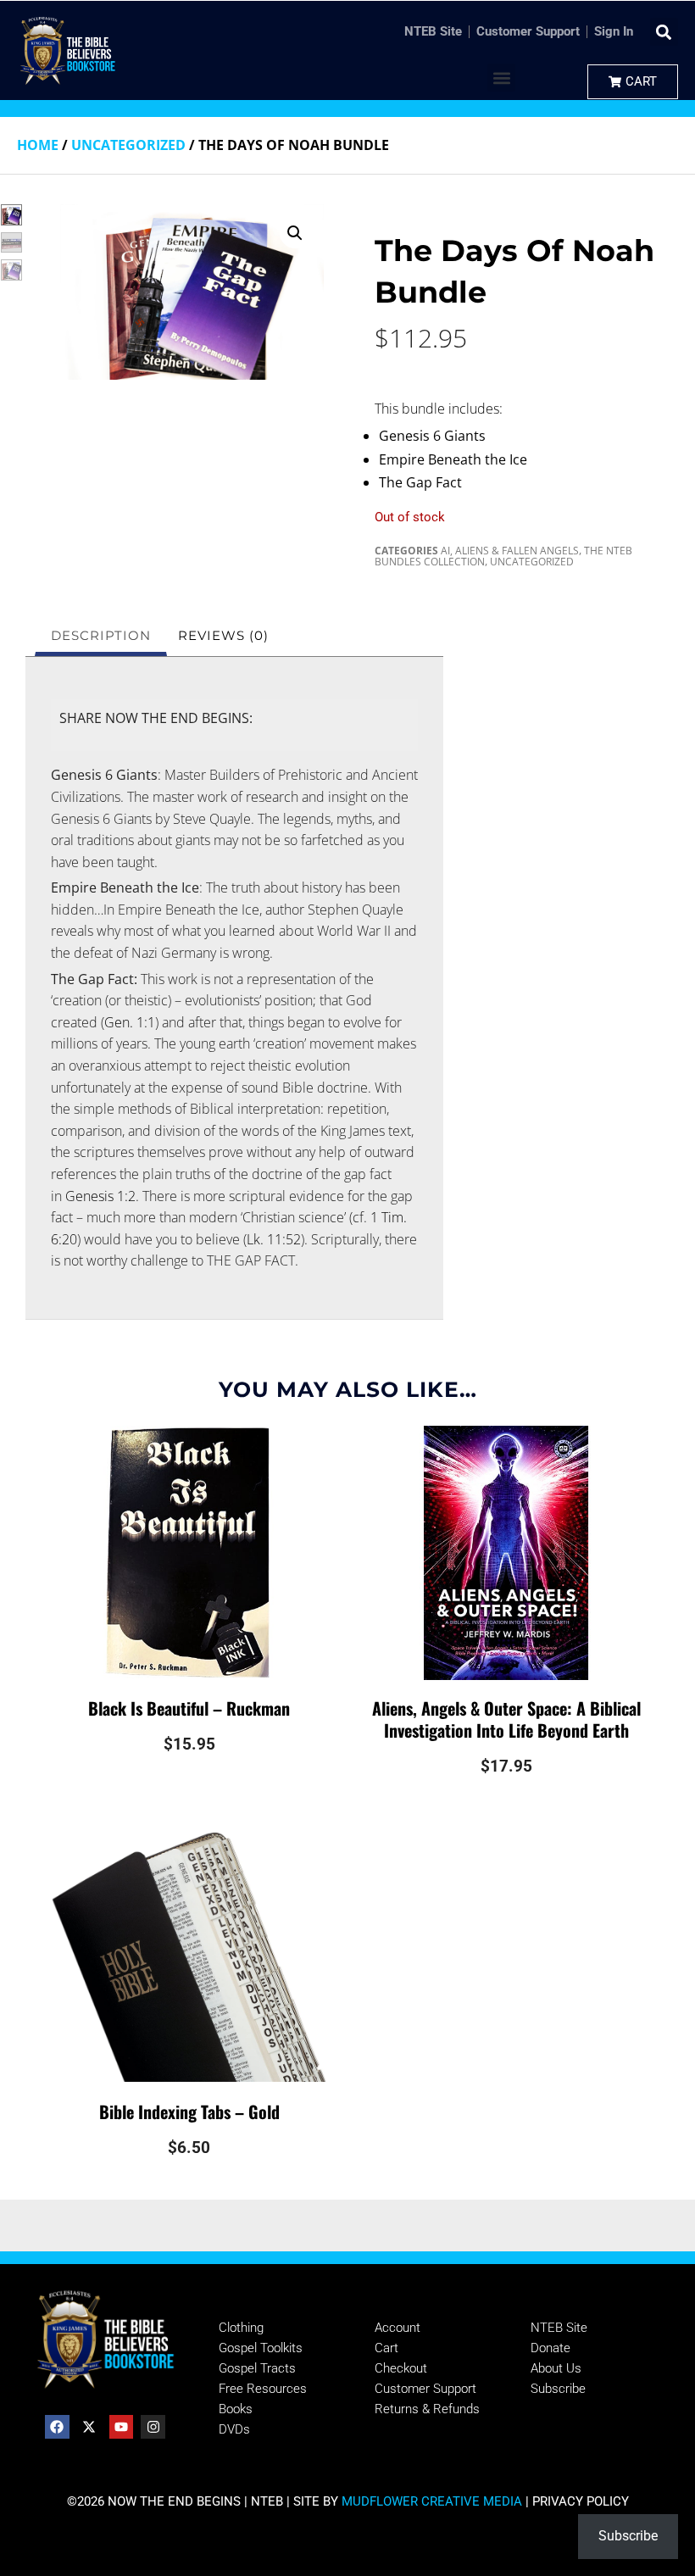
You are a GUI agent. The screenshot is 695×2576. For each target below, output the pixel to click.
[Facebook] (57, 2427)
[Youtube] (122, 2427)
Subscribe (628, 2536)
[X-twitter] (89, 2427)
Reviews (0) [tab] (223, 635)
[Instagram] (153, 2427)
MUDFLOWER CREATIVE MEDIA (432, 2501)
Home (38, 145)
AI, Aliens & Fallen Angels (510, 551)
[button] (664, 32)
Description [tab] (101, 635)
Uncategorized (128, 145)
